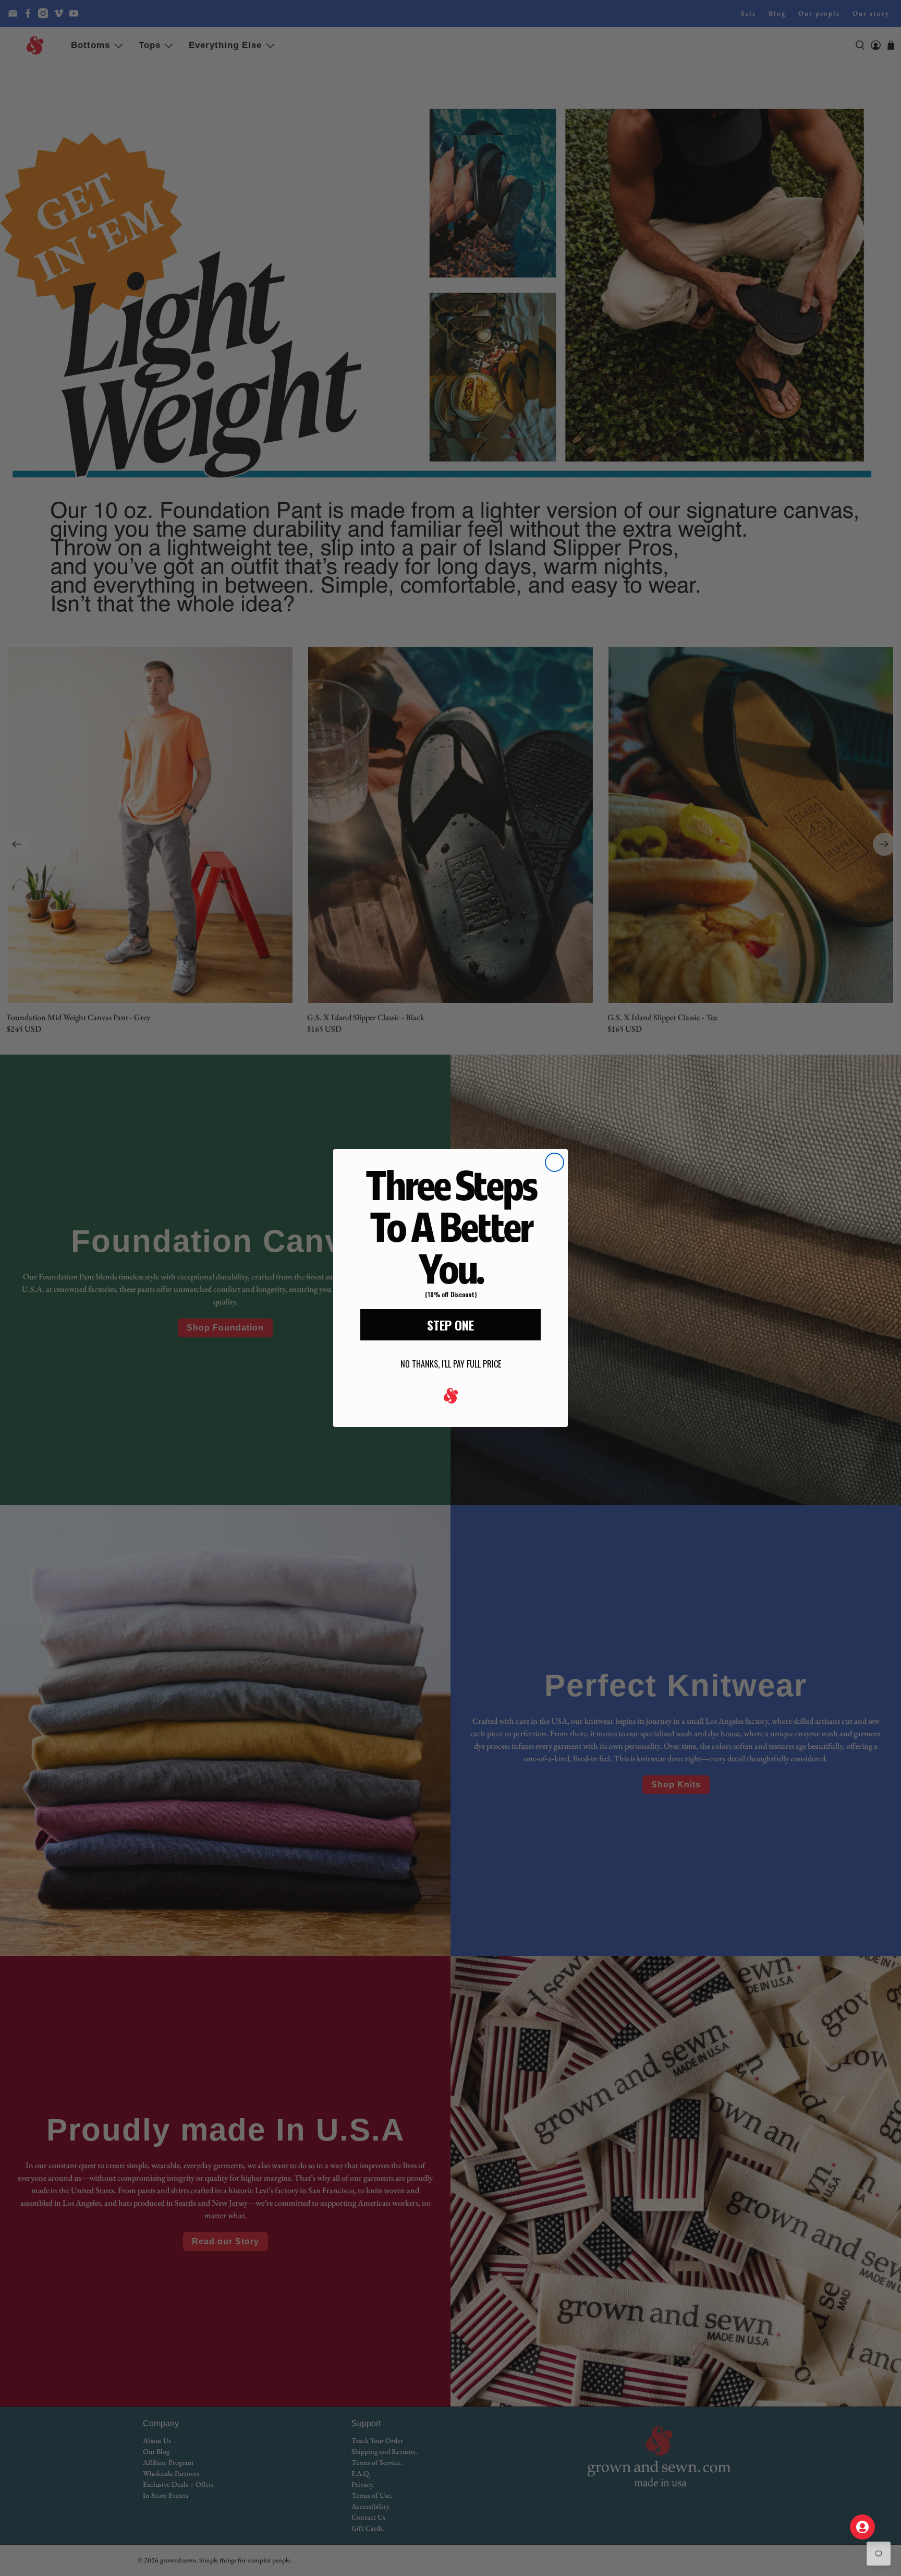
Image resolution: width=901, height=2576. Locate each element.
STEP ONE (451, 1325)
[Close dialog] (555, 1162)
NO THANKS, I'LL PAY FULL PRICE (451, 1364)
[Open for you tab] (862, 2527)
